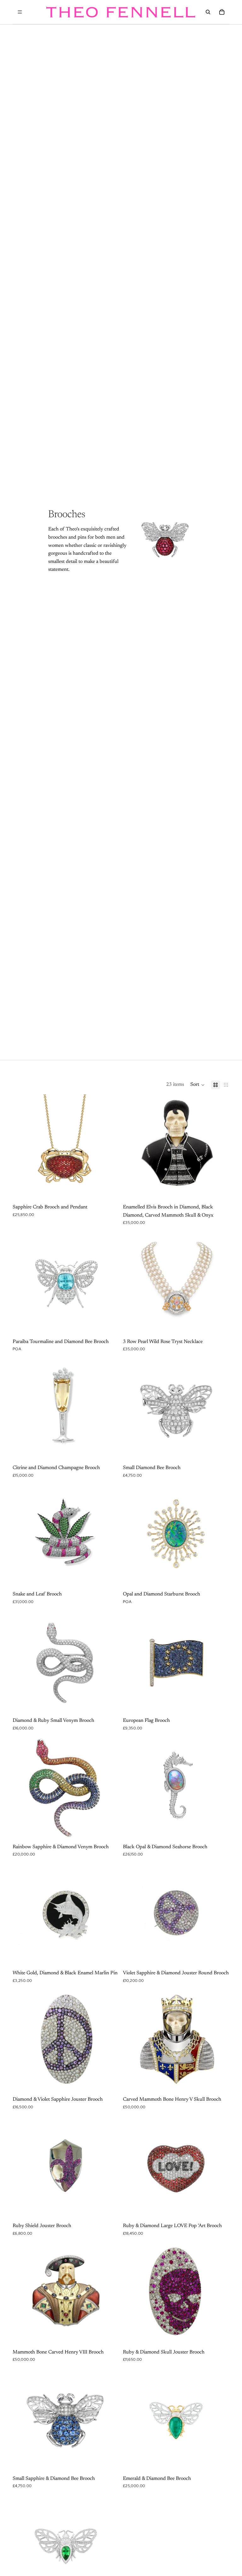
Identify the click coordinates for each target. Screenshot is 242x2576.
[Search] (208, 12)
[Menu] (20, 12)
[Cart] (222, 12)
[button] (198, 1085)
